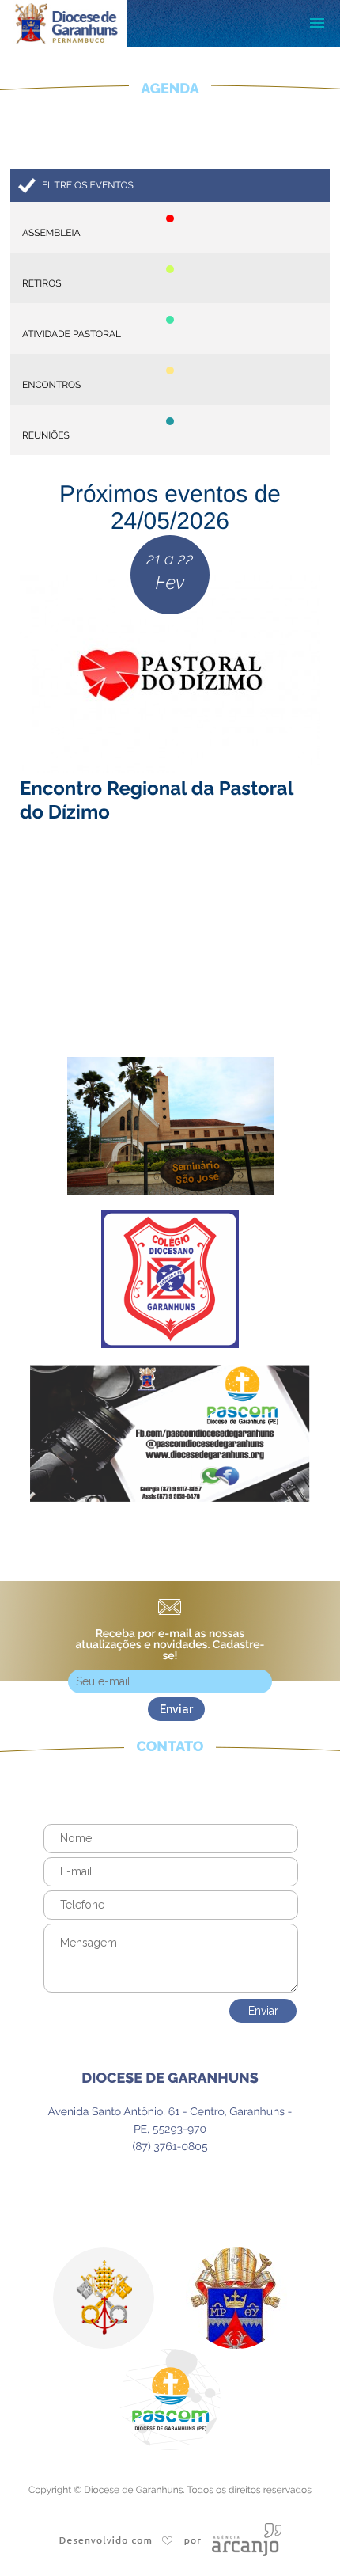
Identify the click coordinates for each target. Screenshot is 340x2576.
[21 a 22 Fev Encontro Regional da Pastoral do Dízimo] (170, 967)
